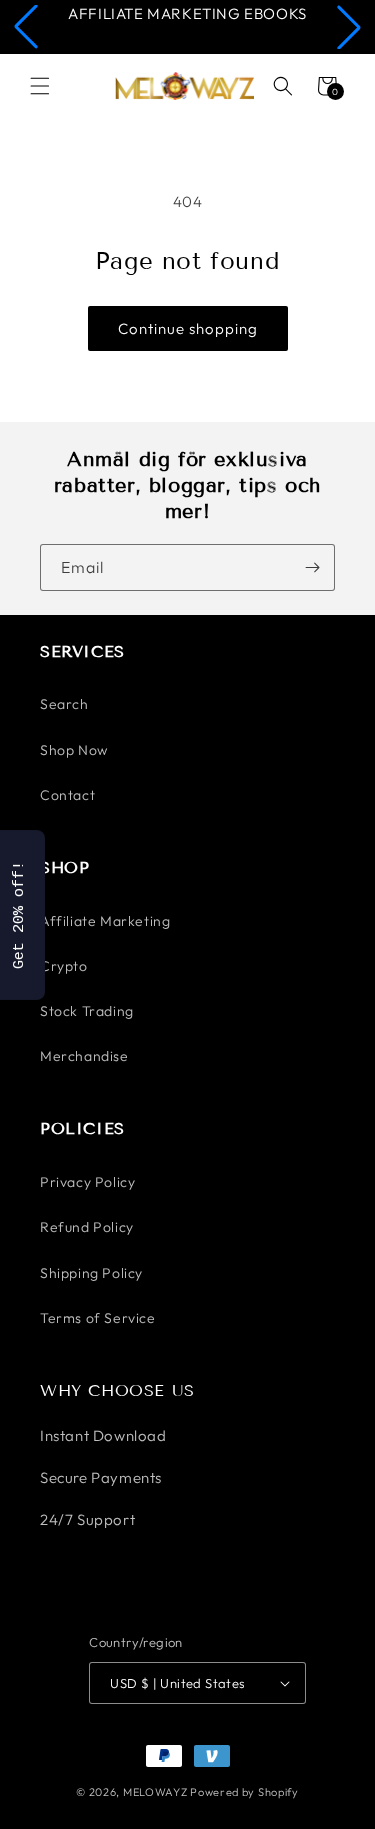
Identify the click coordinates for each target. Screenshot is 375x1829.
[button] (26, 27)
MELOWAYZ (155, 1792)
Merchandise (84, 1056)
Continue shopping (188, 328)
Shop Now (74, 750)
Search (64, 704)
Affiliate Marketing (105, 921)
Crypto (64, 966)
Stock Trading (87, 1011)
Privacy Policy (87, 1182)
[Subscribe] (312, 567)
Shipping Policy (91, 1273)
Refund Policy (87, 1227)
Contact (67, 795)
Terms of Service (98, 1318)
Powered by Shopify (244, 1792)
